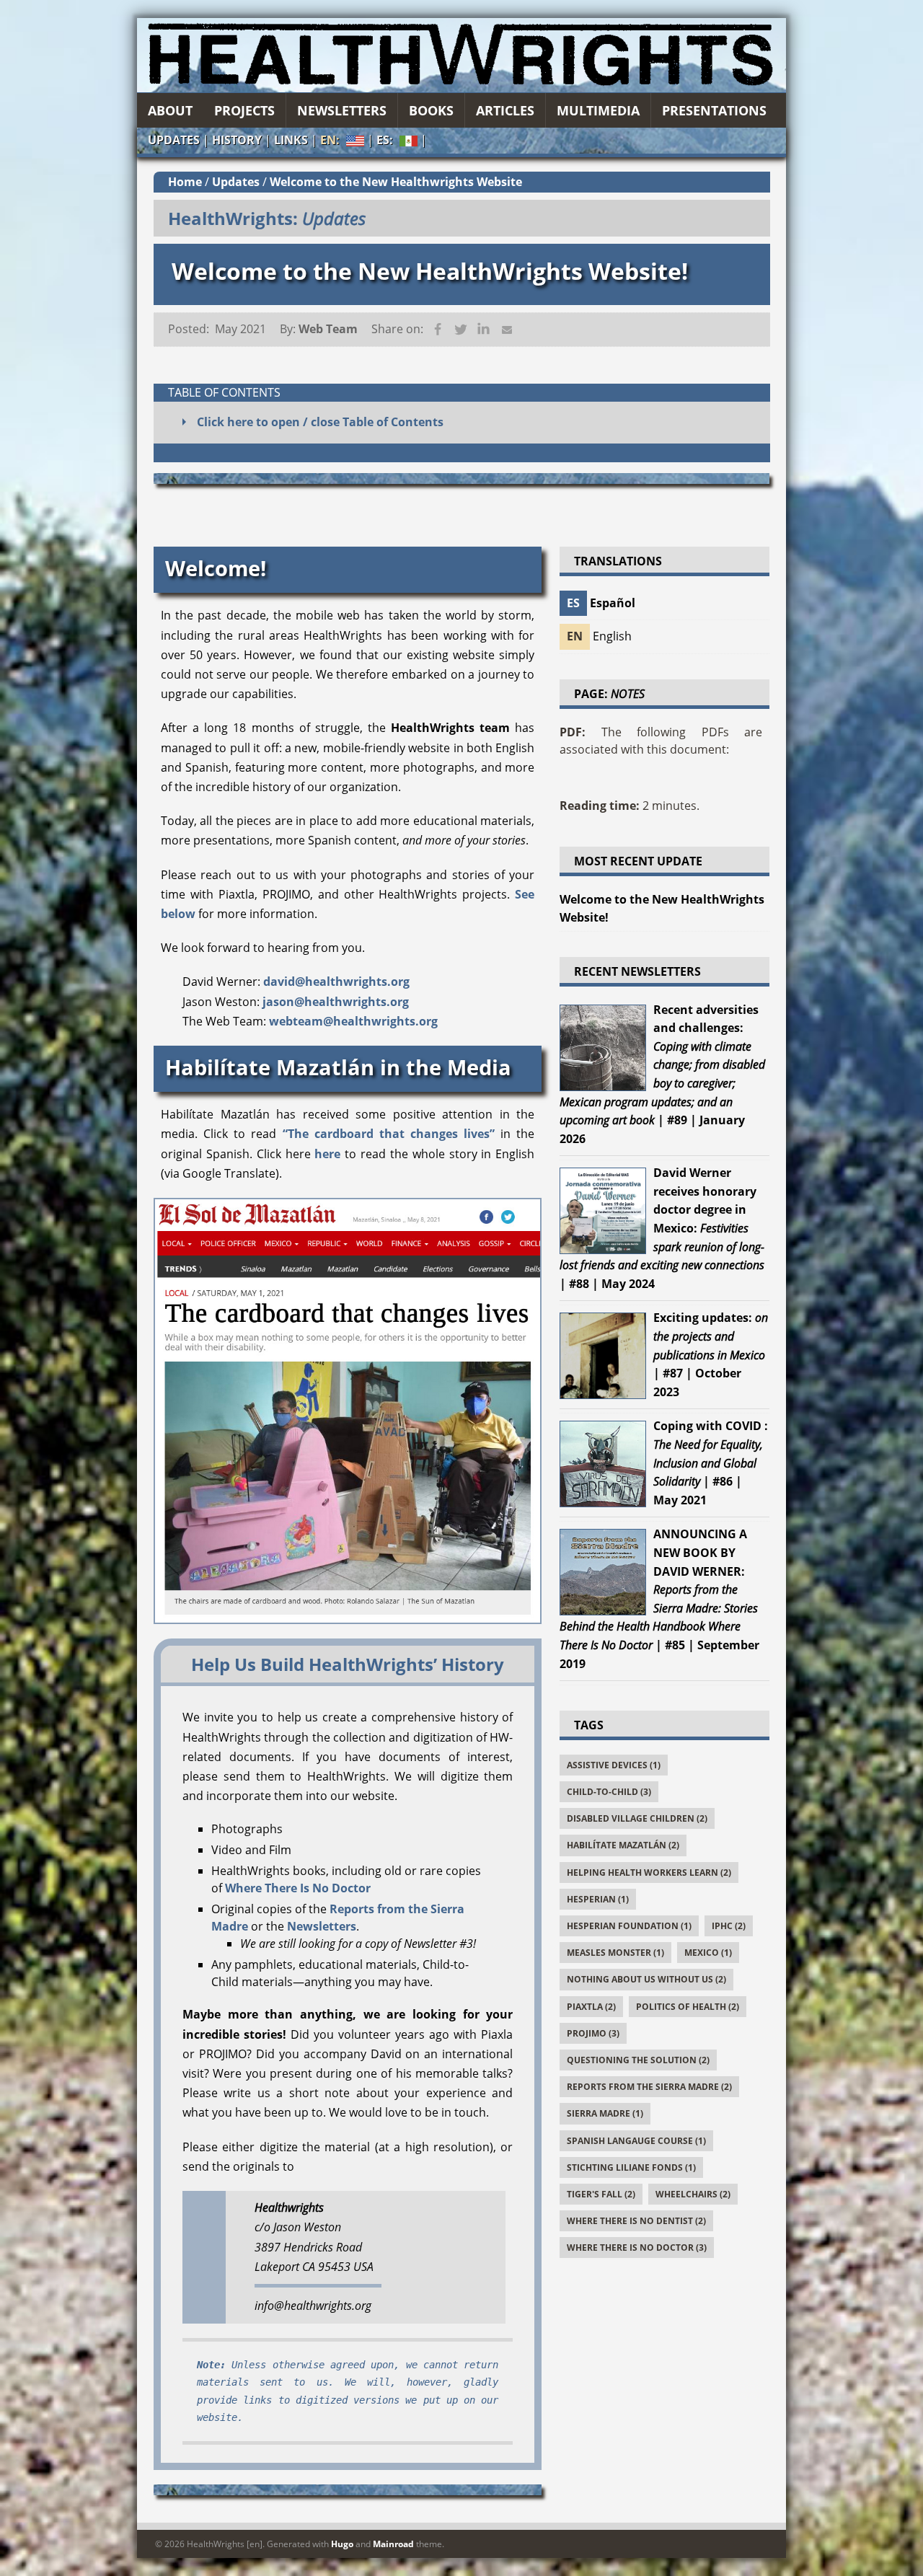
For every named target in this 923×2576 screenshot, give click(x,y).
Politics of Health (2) (688, 2007)
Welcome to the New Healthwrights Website (396, 182)
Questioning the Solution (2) (638, 2060)
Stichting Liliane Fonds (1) (631, 2167)
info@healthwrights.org (313, 2306)
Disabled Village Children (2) (637, 1818)
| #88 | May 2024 (662, 1228)
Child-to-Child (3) (609, 1792)
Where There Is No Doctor (298, 1888)
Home (185, 182)
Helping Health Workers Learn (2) (649, 1873)
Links (291, 140)
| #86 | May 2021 (711, 1463)
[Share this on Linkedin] (484, 330)
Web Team (328, 329)
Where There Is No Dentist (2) (636, 2221)
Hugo (342, 2544)
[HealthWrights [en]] (461, 55)
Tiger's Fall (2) (601, 2194)
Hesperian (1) (598, 1899)
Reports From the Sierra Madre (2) (649, 2087)
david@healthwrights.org (336, 982)
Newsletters (322, 1926)
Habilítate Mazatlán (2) (623, 1845)
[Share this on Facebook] (438, 330)
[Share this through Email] (507, 330)
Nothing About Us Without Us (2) (646, 1979)
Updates (174, 140)
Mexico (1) (708, 1953)
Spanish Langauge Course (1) (636, 2141)
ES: (397, 141)
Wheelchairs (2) (693, 2194)
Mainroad (393, 2544)
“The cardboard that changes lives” (389, 1134)
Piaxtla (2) (591, 2007)
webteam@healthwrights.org (353, 1021)
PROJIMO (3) (593, 2033)
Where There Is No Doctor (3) (637, 2248)
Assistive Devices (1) (614, 1765)
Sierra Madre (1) (605, 2113)
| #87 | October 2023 (711, 1354)
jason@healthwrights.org (336, 1002)
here (327, 1154)
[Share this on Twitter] (461, 330)
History (237, 140)
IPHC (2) (729, 1926)
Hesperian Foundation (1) (629, 1926)
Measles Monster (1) (615, 1953)
